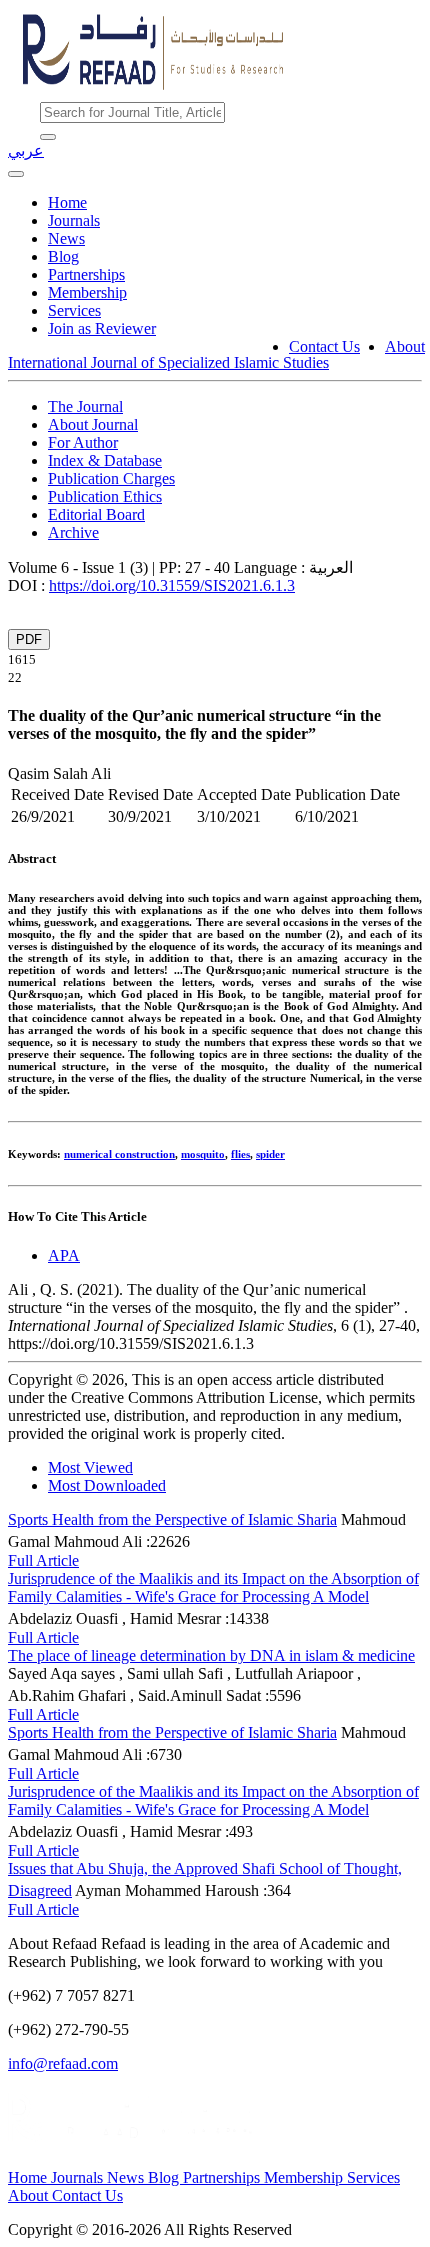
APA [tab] (64, 1255)
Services (74, 310)
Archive (73, 532)
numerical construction (119, 1154)
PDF (29, 639)
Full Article (43, 1560)
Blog (63, 256)
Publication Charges (111, 478)
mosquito (203, 1154)
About (405, 346)
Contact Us (324, 346)
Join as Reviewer (102, 328)
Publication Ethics (105, 496)
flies (240, 1154)
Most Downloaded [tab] (107, 1485)
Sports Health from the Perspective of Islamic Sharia (172, 1519)
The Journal (85, 406)
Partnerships (86, 274)
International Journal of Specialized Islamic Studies (168, 362)
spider (270, 1154)
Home (67, 202)
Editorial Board (96, 514)
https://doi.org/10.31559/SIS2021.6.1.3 (172, 585)
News (66, 238)
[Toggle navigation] (16, 174)
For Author (83, 442)
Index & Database (105, 460)
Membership (87, 292)
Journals (74, 220)
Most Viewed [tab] (90, 1467)
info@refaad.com (63, 2063)
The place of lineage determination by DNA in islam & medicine (211, 1655)
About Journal (93, 424)
